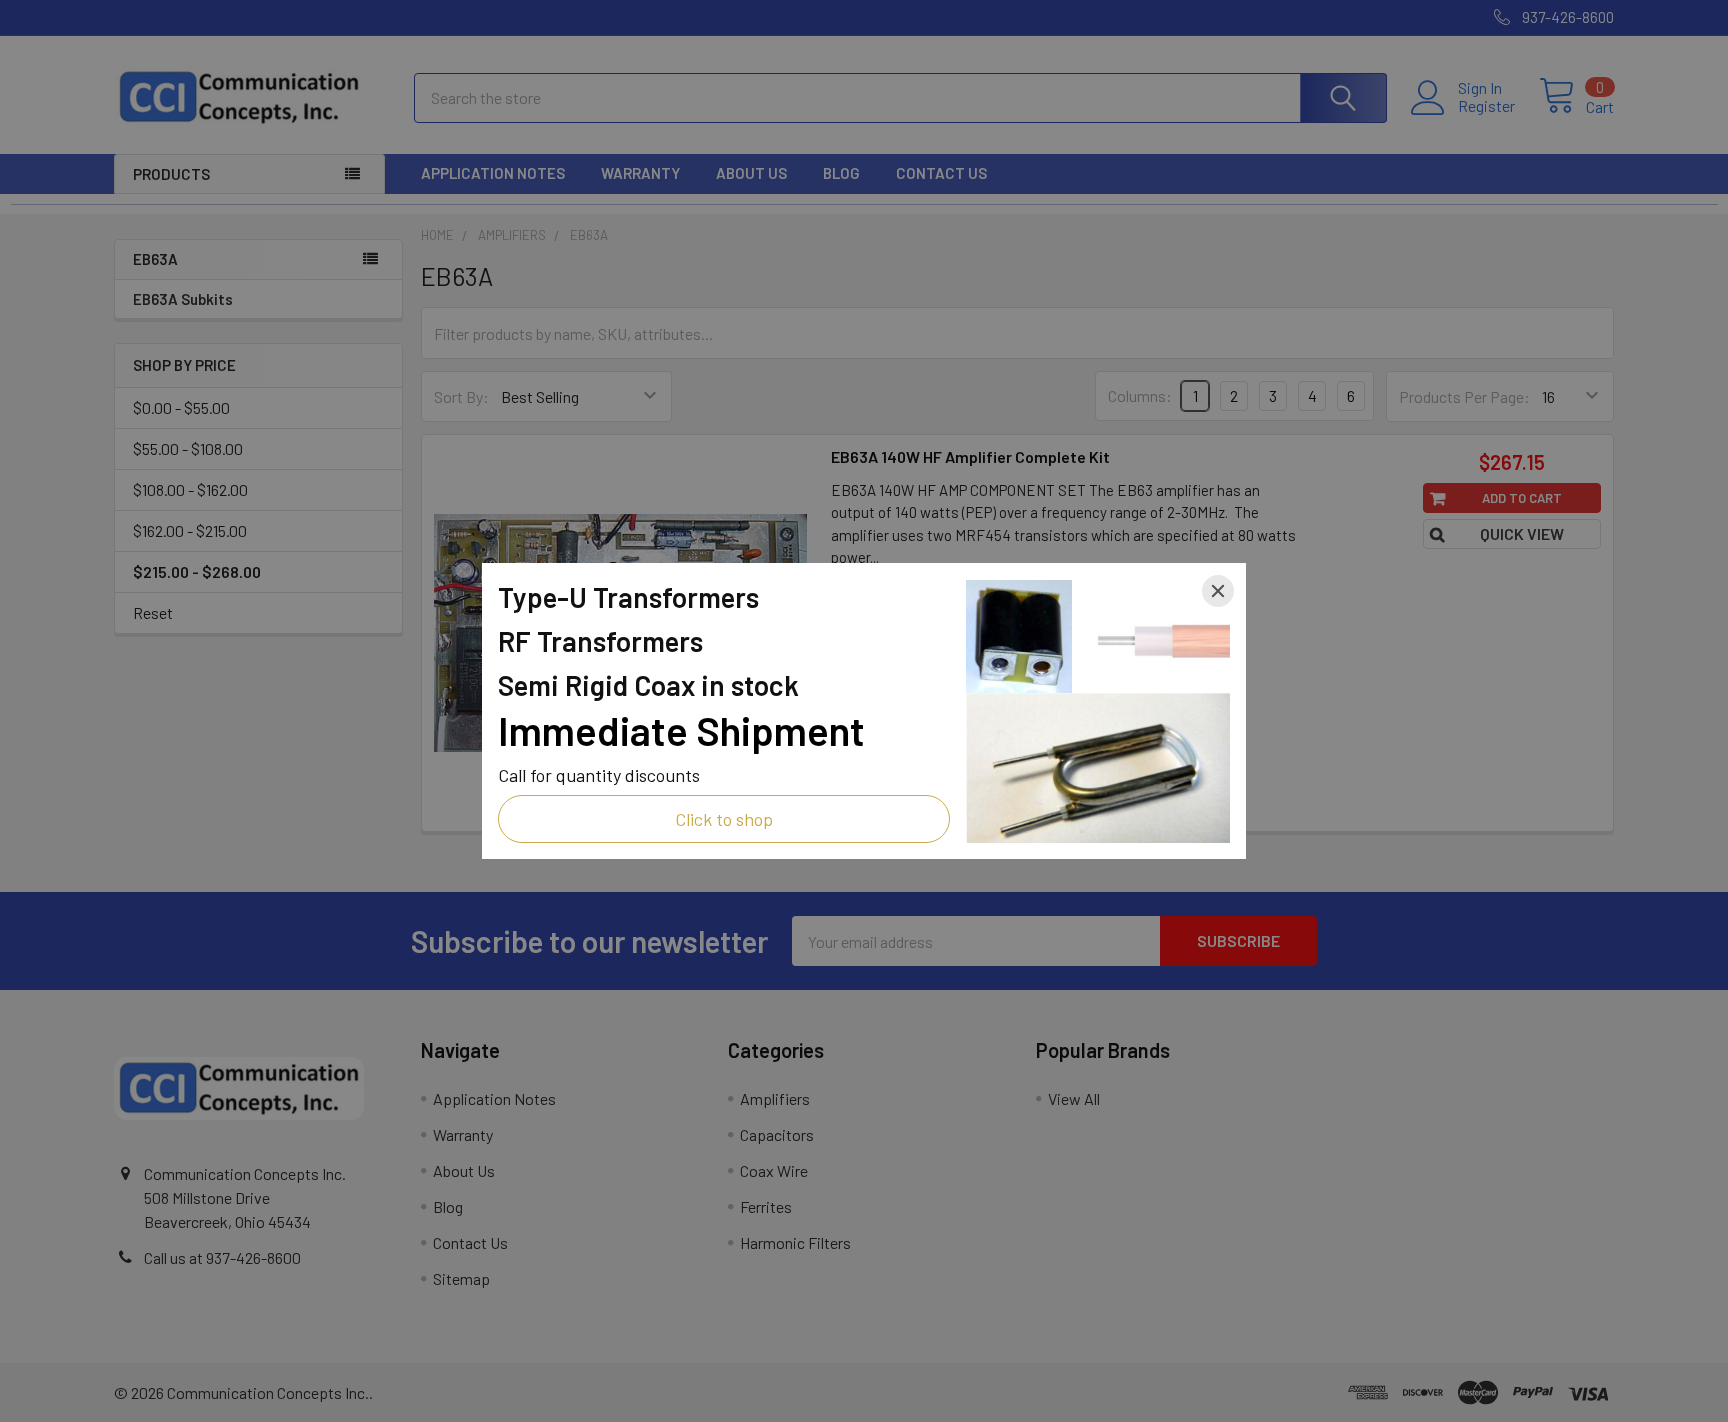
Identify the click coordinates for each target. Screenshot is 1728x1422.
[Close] (1218, 591)
